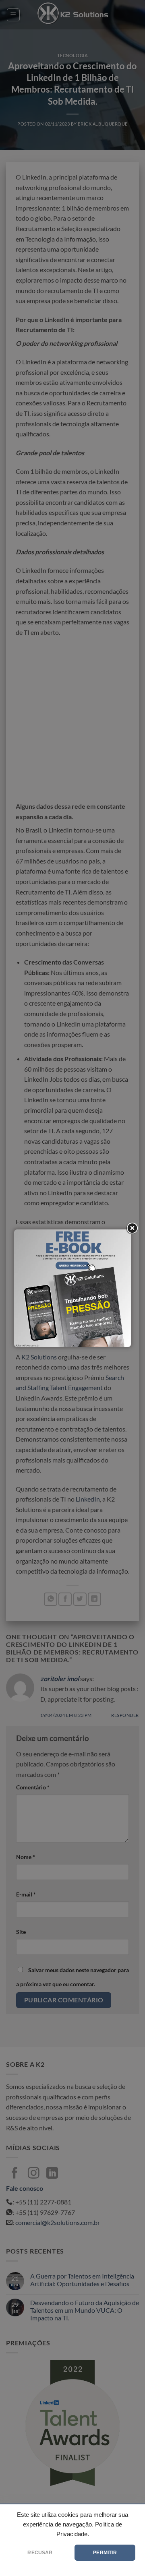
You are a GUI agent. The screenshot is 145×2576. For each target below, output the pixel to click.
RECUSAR (40, 2553)
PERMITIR (105, 2553)
